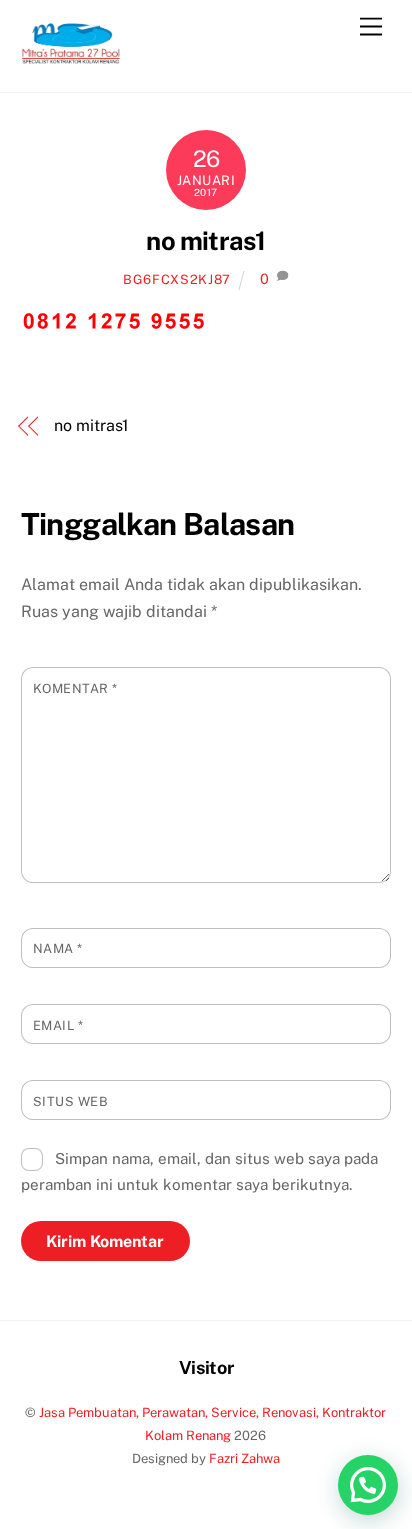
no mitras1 (205, 241)
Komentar (75, 688)
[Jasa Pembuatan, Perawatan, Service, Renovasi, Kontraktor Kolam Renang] (71, 56)
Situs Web (71, 1101)
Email (58, 1025)
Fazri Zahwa (244, 1458)
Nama (58, 948)
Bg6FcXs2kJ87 (177, 279)
